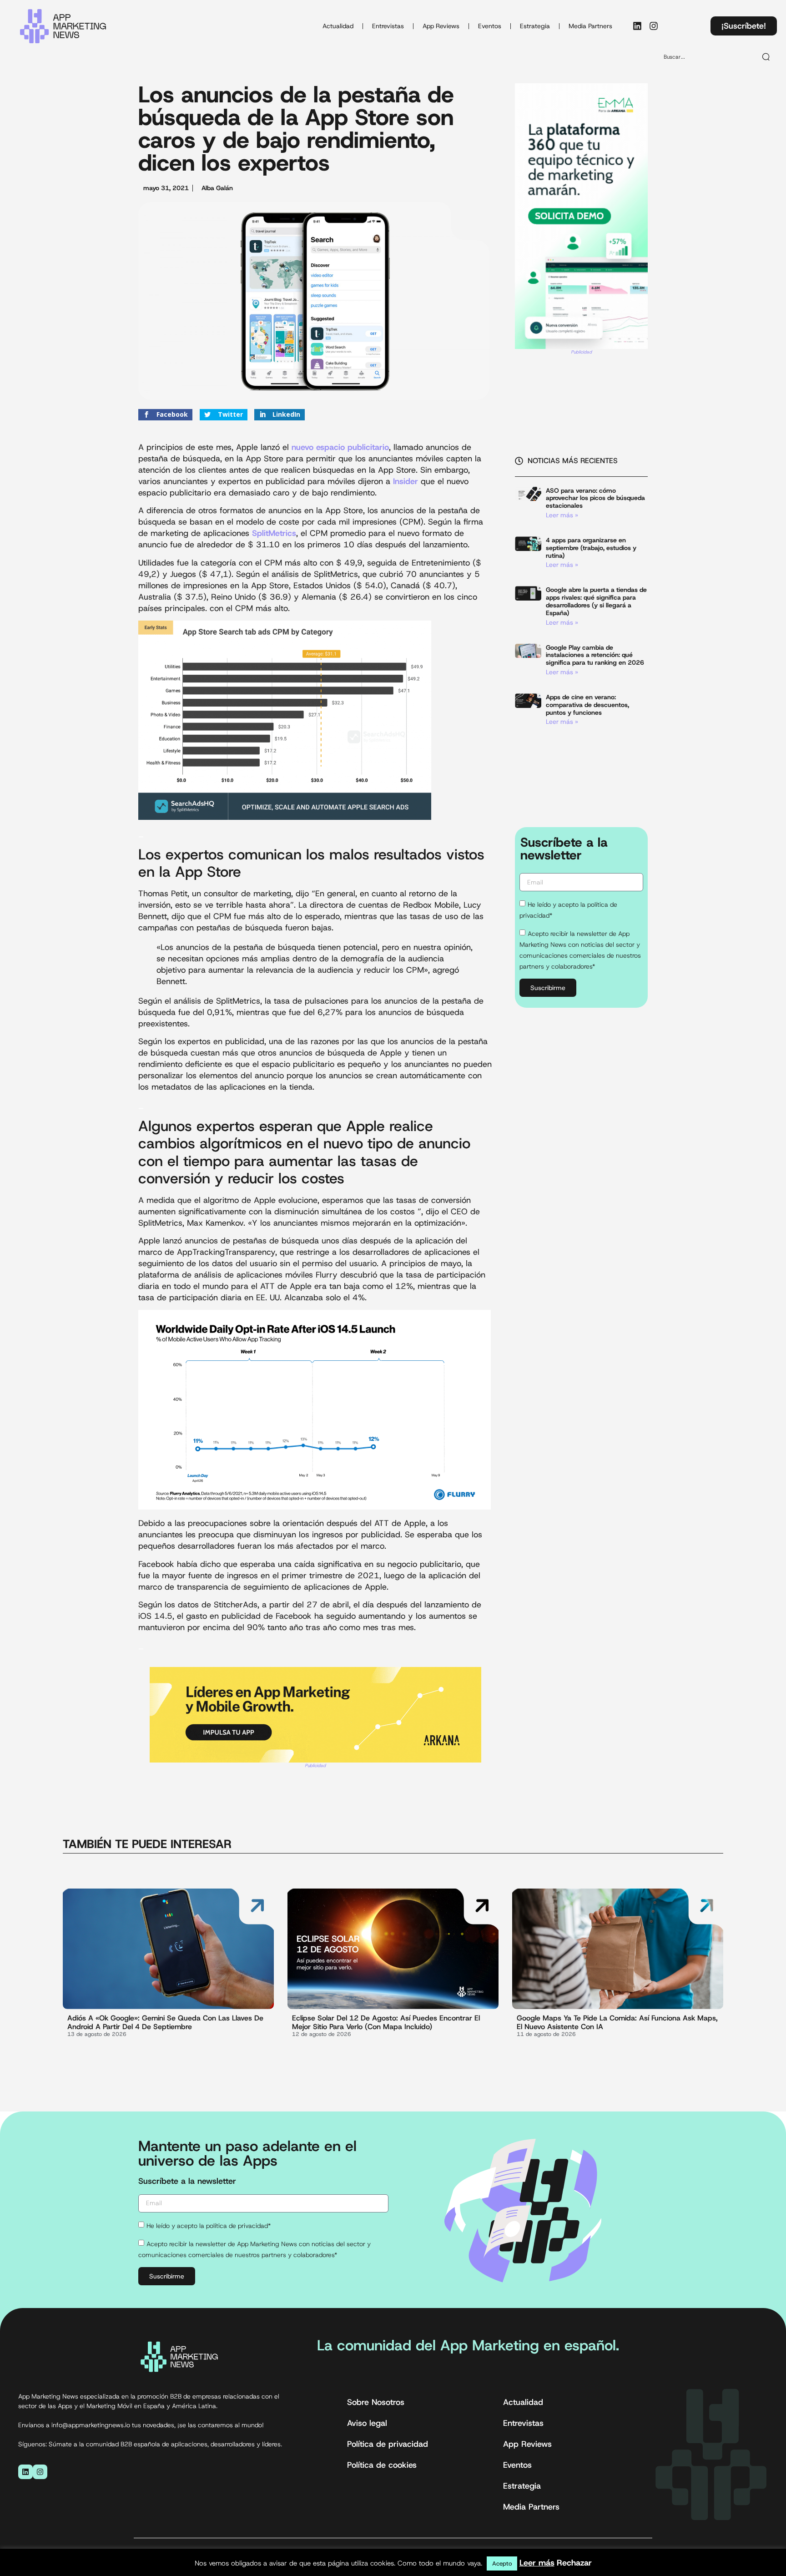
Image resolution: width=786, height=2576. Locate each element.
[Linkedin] (637, 26)
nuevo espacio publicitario (340, 447)
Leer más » (562, 515)
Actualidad (338, 26)
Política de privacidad (388, 2444)
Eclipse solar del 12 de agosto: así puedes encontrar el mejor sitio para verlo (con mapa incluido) (386, 2022)
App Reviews (441, 26)
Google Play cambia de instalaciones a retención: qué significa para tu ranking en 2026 (595, 655)
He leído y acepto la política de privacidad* (209, 2226)
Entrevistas (388, 26)
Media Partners (590, 26)
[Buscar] (766, 57)
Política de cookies (382, 2465)
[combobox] (706, 57)
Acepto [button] (502, 2563)
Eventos (490, 26)
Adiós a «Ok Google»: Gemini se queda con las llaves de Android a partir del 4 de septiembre (165, 2022)
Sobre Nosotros (376, 2402)
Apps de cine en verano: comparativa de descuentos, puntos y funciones (587, 705)
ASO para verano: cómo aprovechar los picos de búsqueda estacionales (595, 498)
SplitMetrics (274, 533)
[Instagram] (654, 26)
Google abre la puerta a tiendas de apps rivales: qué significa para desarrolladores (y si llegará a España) (596, 601)
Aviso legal (367, 2423)
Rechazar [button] (574, 2563)
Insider (406, 481)
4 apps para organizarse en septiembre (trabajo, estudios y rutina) (591, 548)
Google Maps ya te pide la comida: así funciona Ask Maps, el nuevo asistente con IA (617, 2022)
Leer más (537, 2563)
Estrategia (535, 26)
